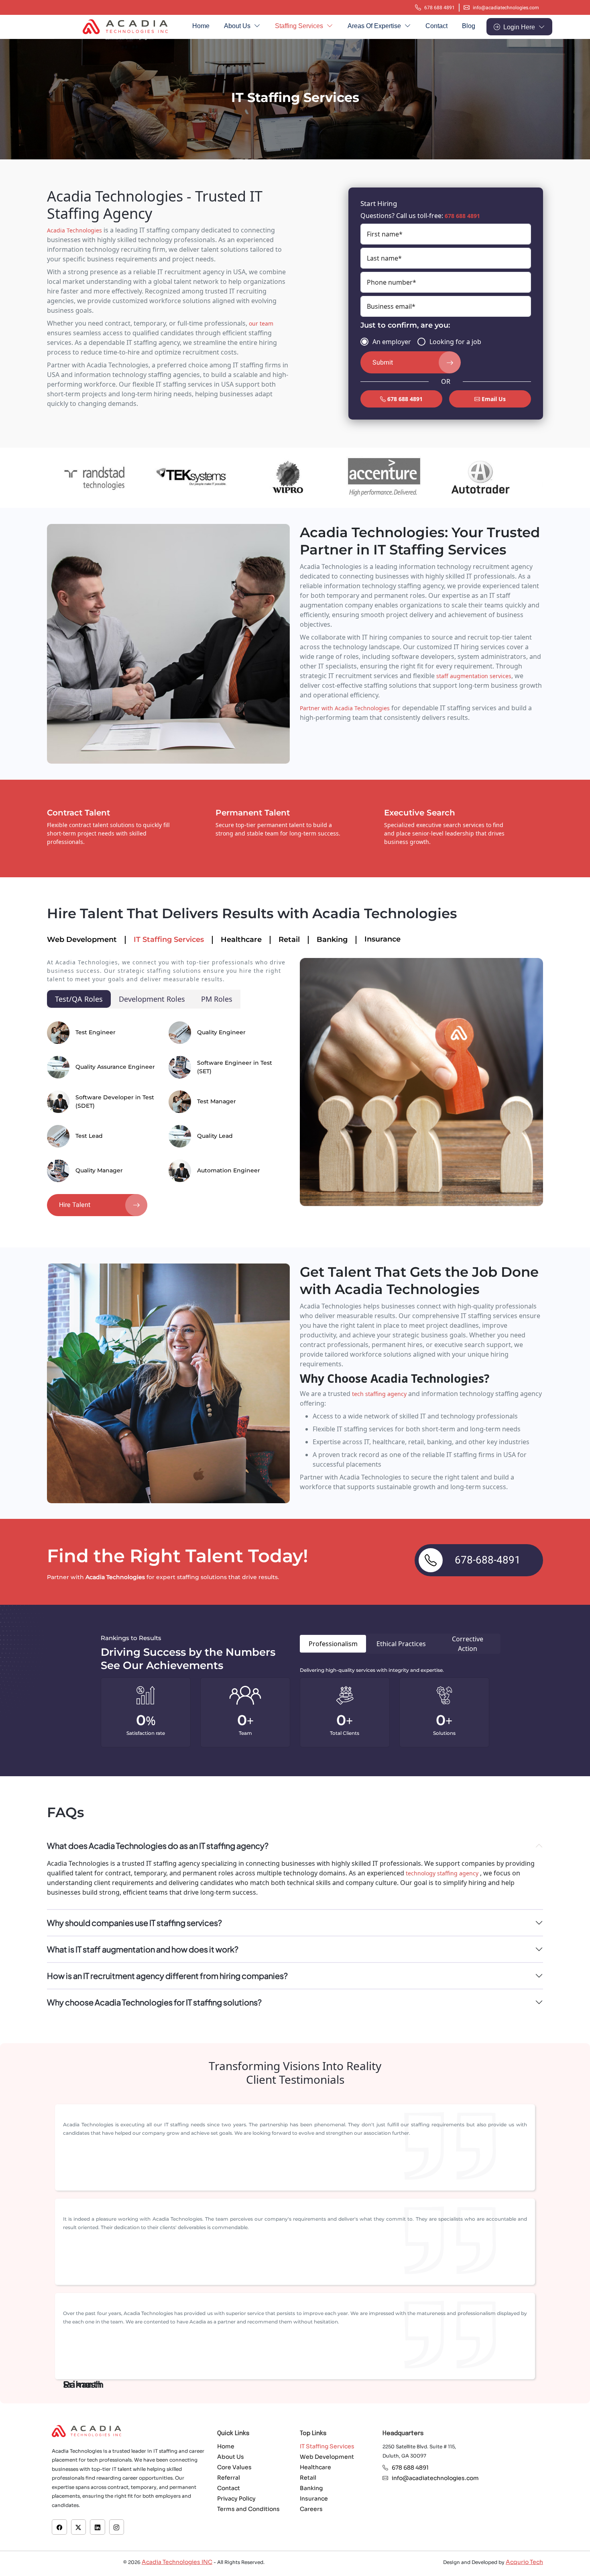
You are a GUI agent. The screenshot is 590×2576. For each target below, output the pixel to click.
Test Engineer (96, 1032)
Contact (436, 26)
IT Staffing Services (169, 940)
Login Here (520, 27)
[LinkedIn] (98, 2527)
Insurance (382, 939)
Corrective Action (468, 1644)
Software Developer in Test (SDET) (115, 1102)
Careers (311, 2509)
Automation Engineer (229, 1170)
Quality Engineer (221, 1032)
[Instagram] (116, 2527)
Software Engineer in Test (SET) (235, 1067)
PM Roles (217, 999)
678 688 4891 (439, 8)
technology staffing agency (443, 1873)
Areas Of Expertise (375, 26)
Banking (332, 940)
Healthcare (241, 940)
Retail (289, 940)
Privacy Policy (236, 2499)
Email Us (493, 399)
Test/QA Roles (79, 999)
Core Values (234, 2467)
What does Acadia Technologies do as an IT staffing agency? (158, 1845)
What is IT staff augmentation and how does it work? (143, 1949)
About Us (238, 26)
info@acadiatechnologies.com (506, 8)
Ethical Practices (401, 1644)
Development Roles (152, 999)
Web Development (82, 940)
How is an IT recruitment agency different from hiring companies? (167, 1976)
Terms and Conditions (248, 2509)
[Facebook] (59, 2527)
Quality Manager (99, 1170)
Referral (229, 2478)
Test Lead (89, 1136)
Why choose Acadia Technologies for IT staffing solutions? (154, 2002)
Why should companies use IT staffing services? (134, 1923)
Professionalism (333, 1644)
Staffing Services (300, 26)
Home (201, 26)
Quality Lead (215, 1136)
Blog (469, 26)
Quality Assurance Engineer (115, 1067)
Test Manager (217, 1101)
